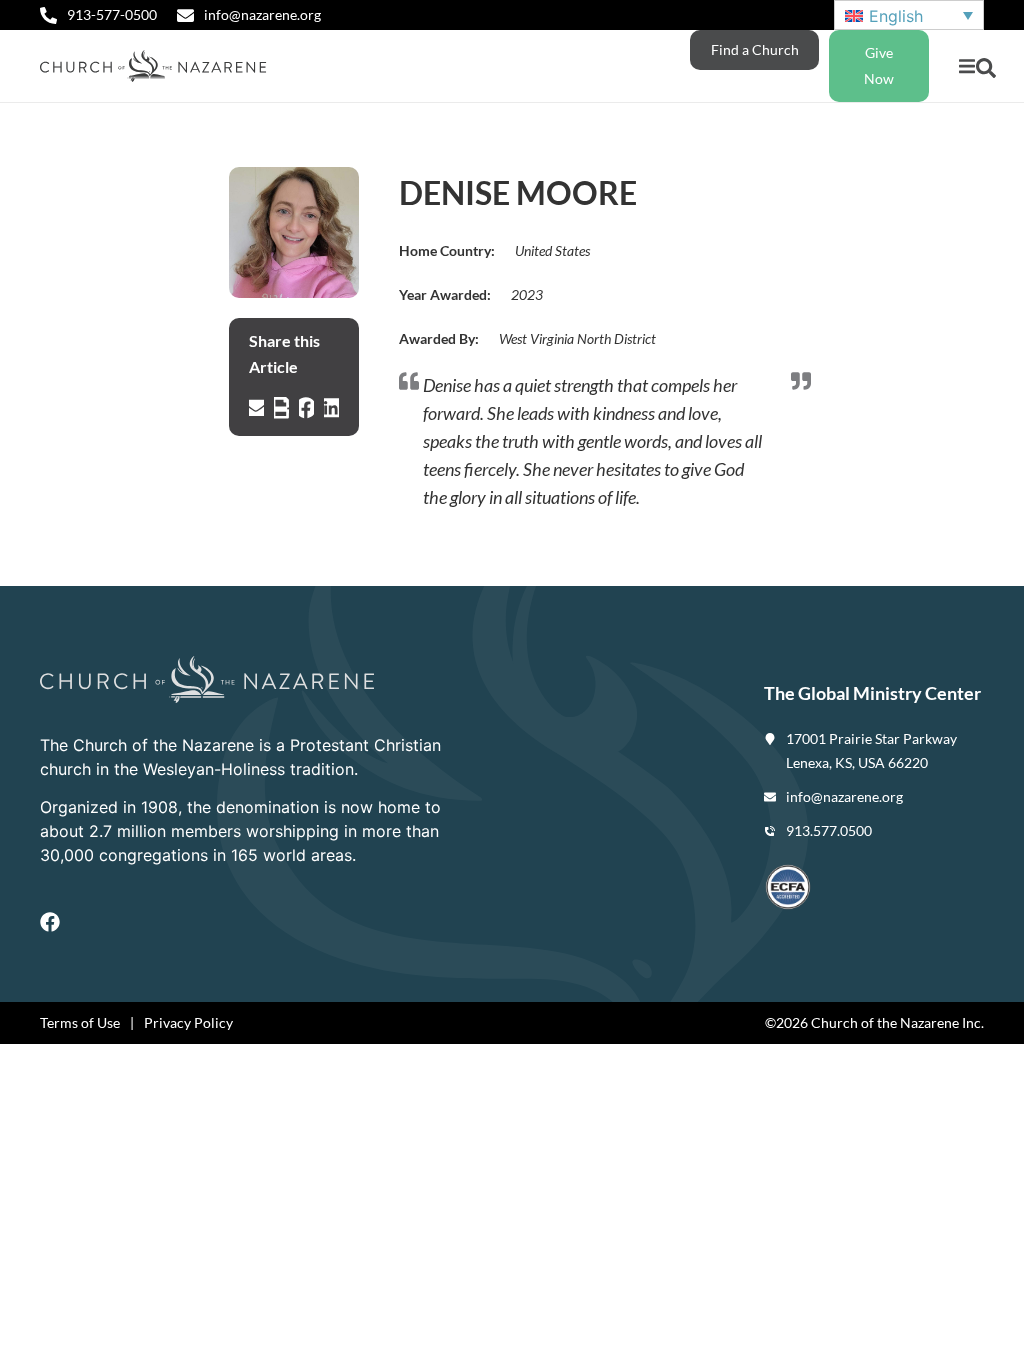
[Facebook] (50, 922)
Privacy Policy (188, 1022)
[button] (966, 66)
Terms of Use (80, 1022)
